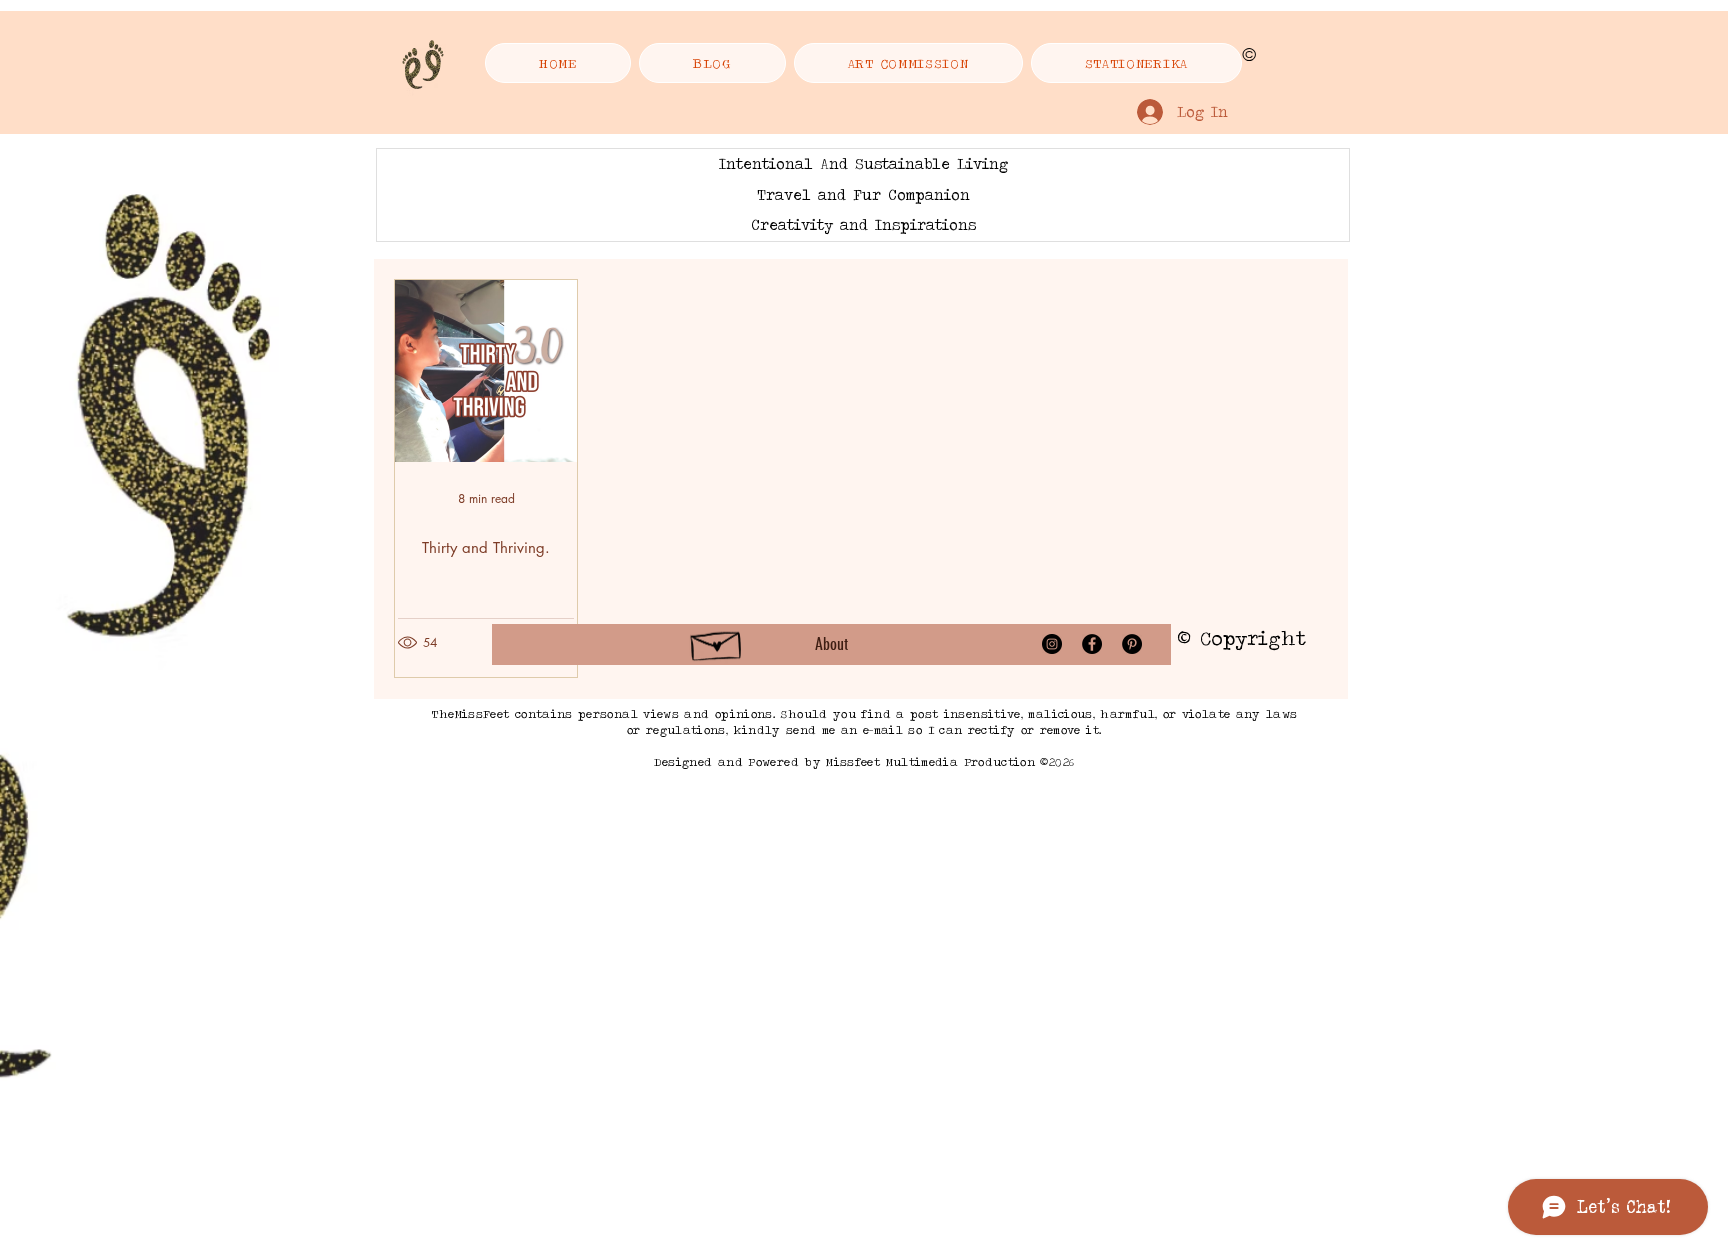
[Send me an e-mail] (717, 642)
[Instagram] (1052, 644)
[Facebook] (1092, 644)
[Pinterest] (1132, 644)
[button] (1136, 63)
